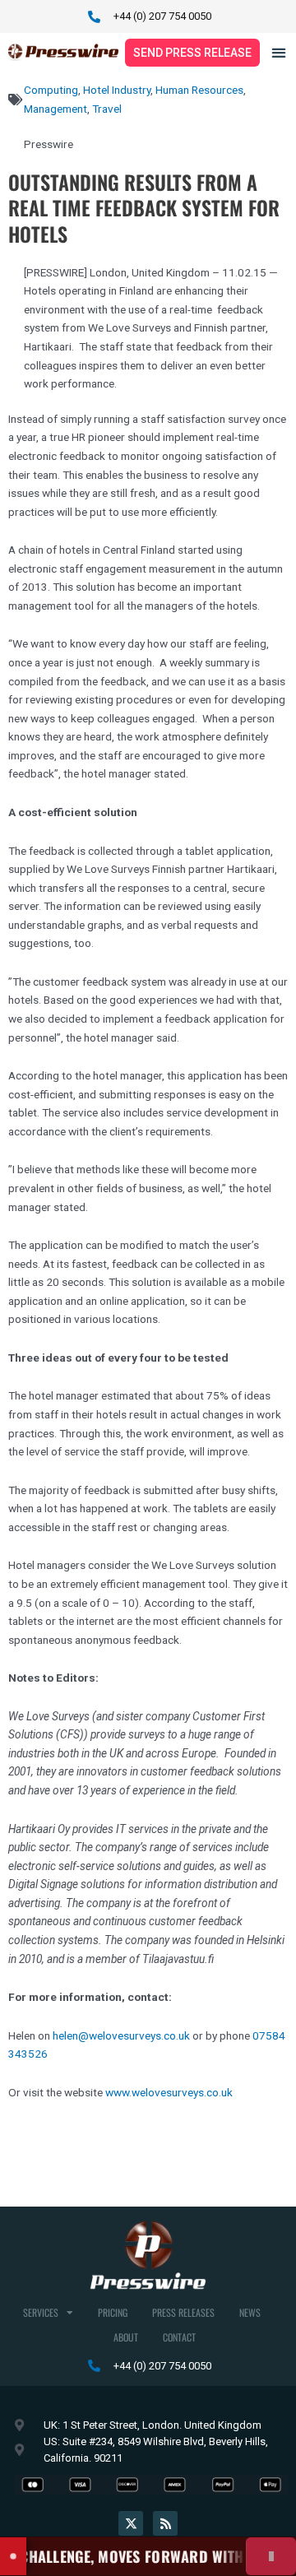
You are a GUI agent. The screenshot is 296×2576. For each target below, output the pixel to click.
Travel (107, 109)
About (126, 2337)
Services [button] (41, 2312)
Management (55, 109)
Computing (51, 90)
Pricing (113, 2312)
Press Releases (183, 2312)
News (250, 2312)
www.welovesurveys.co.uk (169, 2092)
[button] (279, 53)
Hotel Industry (117, 90)
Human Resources (199, 90)
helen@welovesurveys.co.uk (121, 2035)
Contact (179, 2337)
